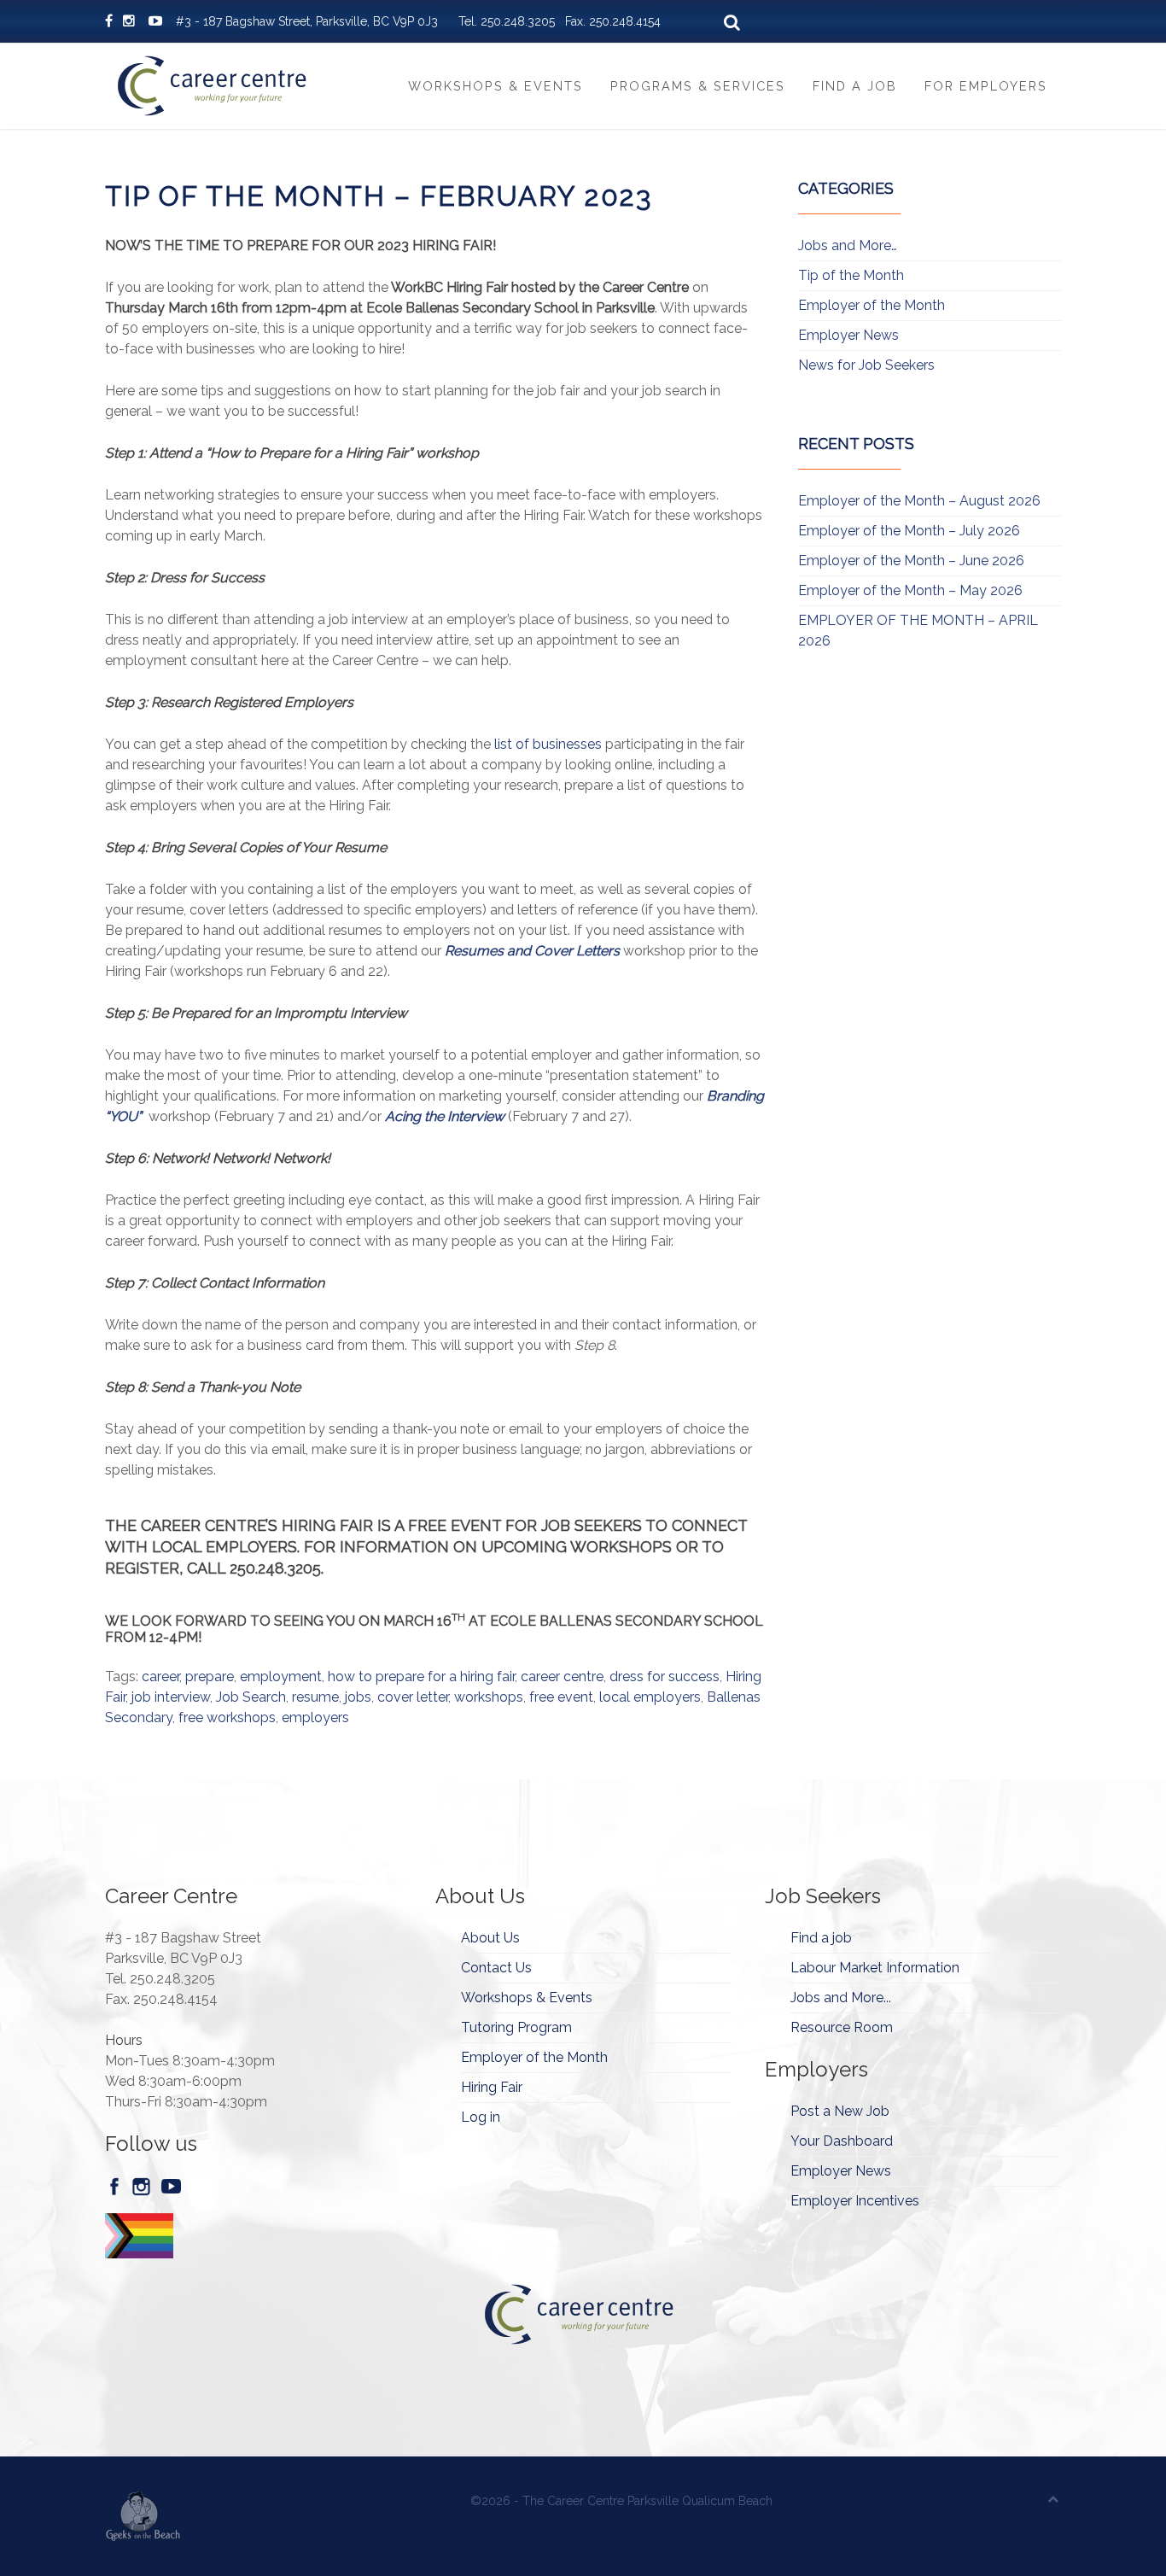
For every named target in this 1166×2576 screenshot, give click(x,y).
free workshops (227, 1717)
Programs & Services (698, 86)
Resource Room (842, 2027)
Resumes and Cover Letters (532, 951)
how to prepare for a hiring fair (421, 1676)
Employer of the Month (872, 305)
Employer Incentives (855, 2201)
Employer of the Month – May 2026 (910, 590)
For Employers (986, 86)
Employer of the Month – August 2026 (919, 501)
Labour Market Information (875, 1968)
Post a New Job (840, 2111)
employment (281, 1676)
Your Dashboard (842, 2141)
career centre (562, 1676)
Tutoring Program (516, 2027)
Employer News (848, 335)
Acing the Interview (445, 1116)
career (160, 1676)
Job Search (251, 1697)
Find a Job (855, 86)
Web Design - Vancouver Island (143, 2516)
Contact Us (496, 1968)
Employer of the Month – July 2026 (909, 531)
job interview (171, 1697)
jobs (358, 1697)
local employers (650, 1697)
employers (315, 1717)
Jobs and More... (841, 1998)
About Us (490, 1938)
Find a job (821, 1938)
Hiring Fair (492, 2087)
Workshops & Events (496, 86)
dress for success (665, 1676)
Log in (481, 2117)
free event (561, 1697)
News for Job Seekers (866, 365)
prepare (210, 1676)
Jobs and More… (848, 245)
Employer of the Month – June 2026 (911, 561)
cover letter (413, 1697)
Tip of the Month (851, 275)
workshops (489, 1697)
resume (315, 1697)
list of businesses (548, 744)
